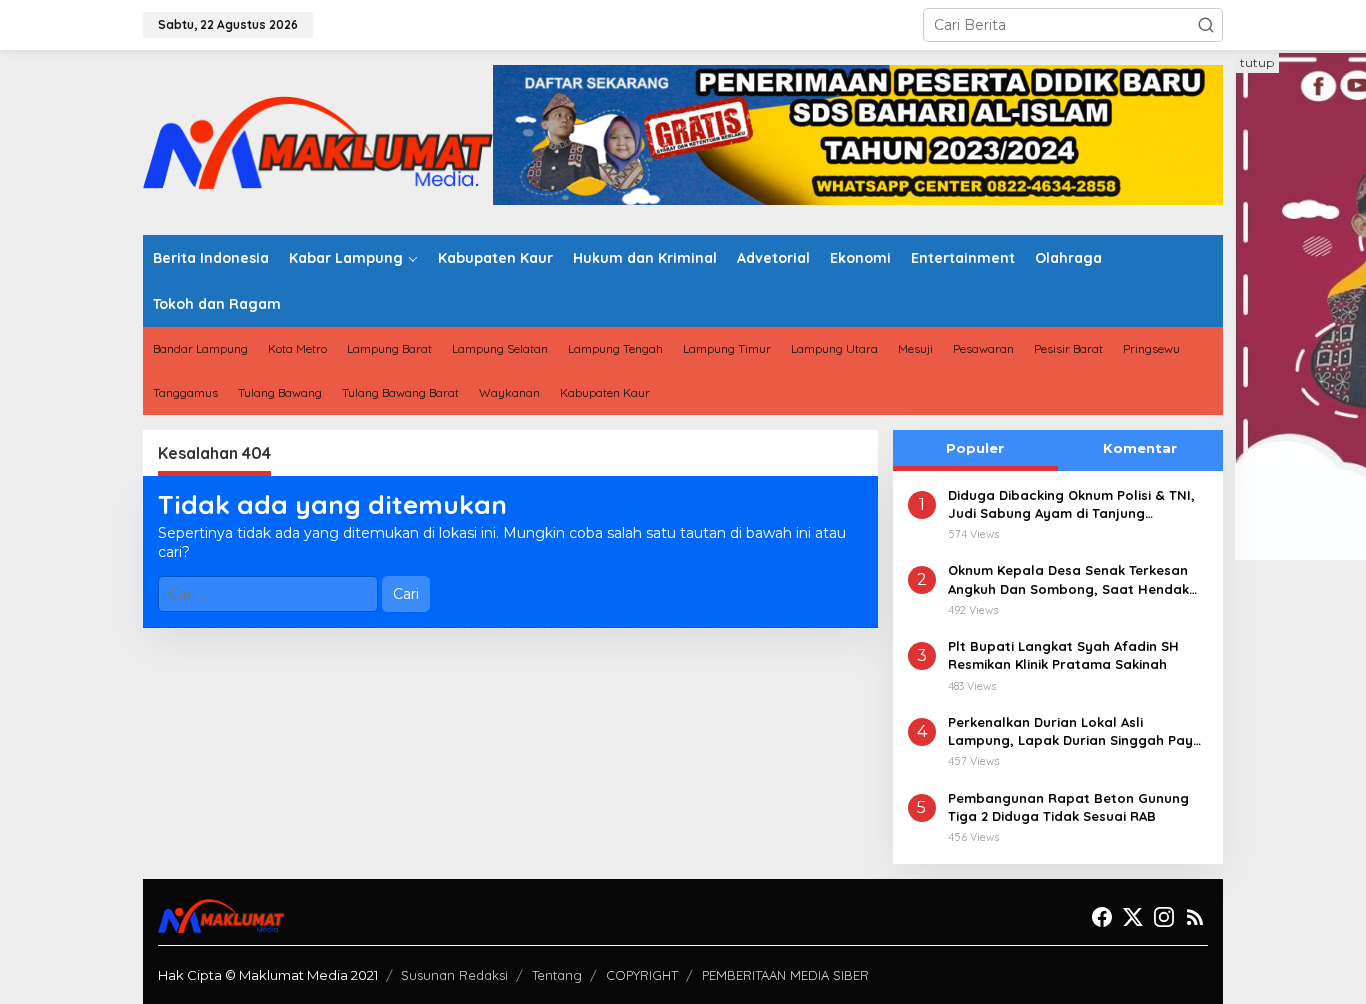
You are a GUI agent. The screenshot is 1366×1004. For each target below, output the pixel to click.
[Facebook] (1102, 917)
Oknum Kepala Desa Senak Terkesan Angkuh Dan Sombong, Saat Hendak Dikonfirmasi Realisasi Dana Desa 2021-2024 (1077, 579)
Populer (975, 448)
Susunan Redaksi (454, 975)
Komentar (1140, 448)
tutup (1257, 62)
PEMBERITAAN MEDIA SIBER (785, 975)
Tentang (557, 975)
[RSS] (1195, 917)
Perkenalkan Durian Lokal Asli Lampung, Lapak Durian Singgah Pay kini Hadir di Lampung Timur (1070, 731)
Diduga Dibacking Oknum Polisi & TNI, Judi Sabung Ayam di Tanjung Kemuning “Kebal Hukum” (1071, 504)
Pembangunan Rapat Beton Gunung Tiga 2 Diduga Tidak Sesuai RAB (1068, 807)
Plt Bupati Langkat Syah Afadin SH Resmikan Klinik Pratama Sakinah (1063, 655)
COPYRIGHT (642, 975)
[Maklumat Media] (318, 141)
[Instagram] (1164, 917)
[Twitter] (1133, 917)
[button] (1206, 25)
